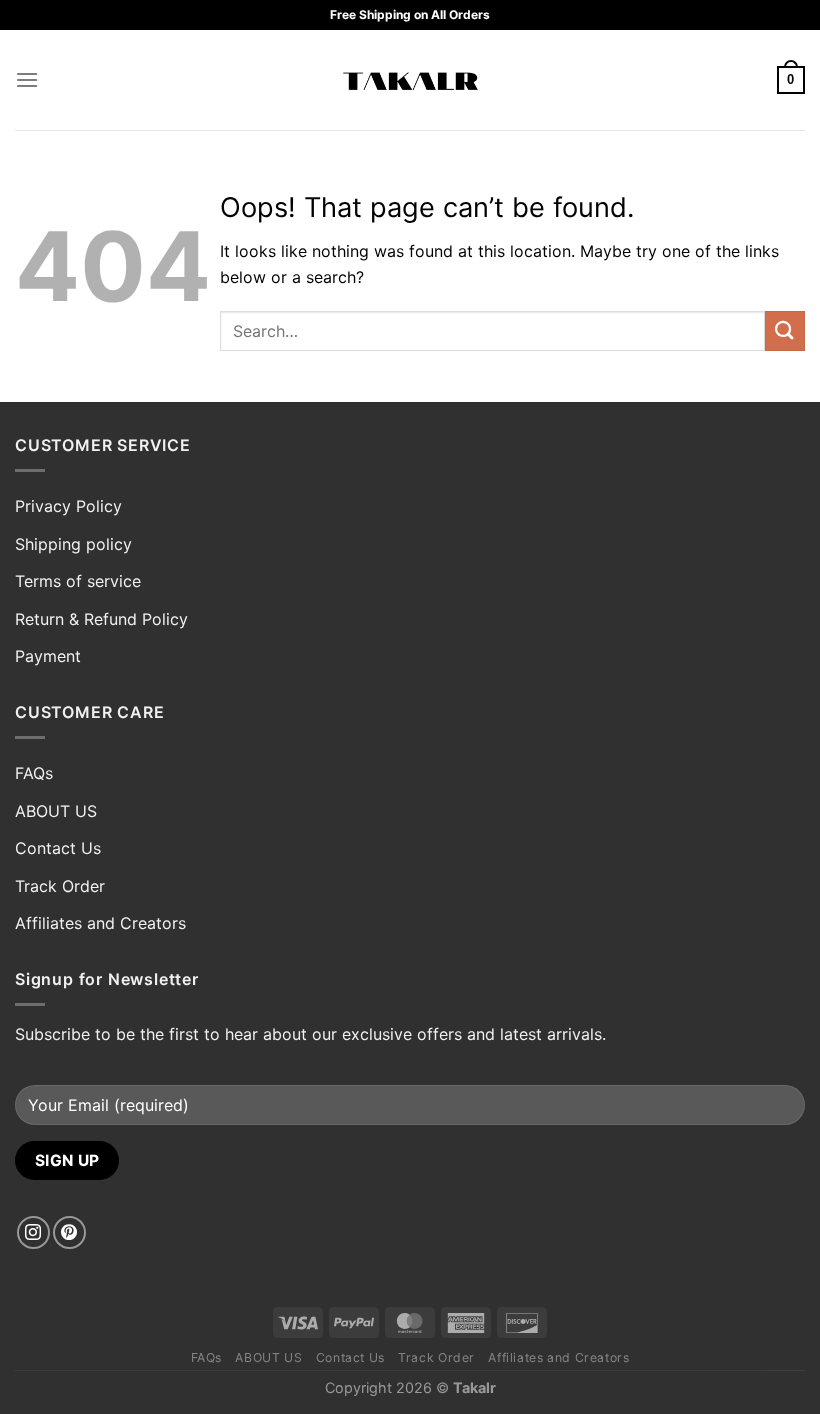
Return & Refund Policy (101, 619)
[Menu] (27, 79)
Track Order (60, 886)
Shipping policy (73, 544)
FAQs (34, 773)
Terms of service (78, 581)
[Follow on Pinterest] (69, 1232)
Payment (48, 656)
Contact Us (58, 848)
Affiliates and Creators (100, 923)
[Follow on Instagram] (33, 1232)
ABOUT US (56, 811)
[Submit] (785, 330)
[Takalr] (410, 80)
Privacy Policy (68, 506)
